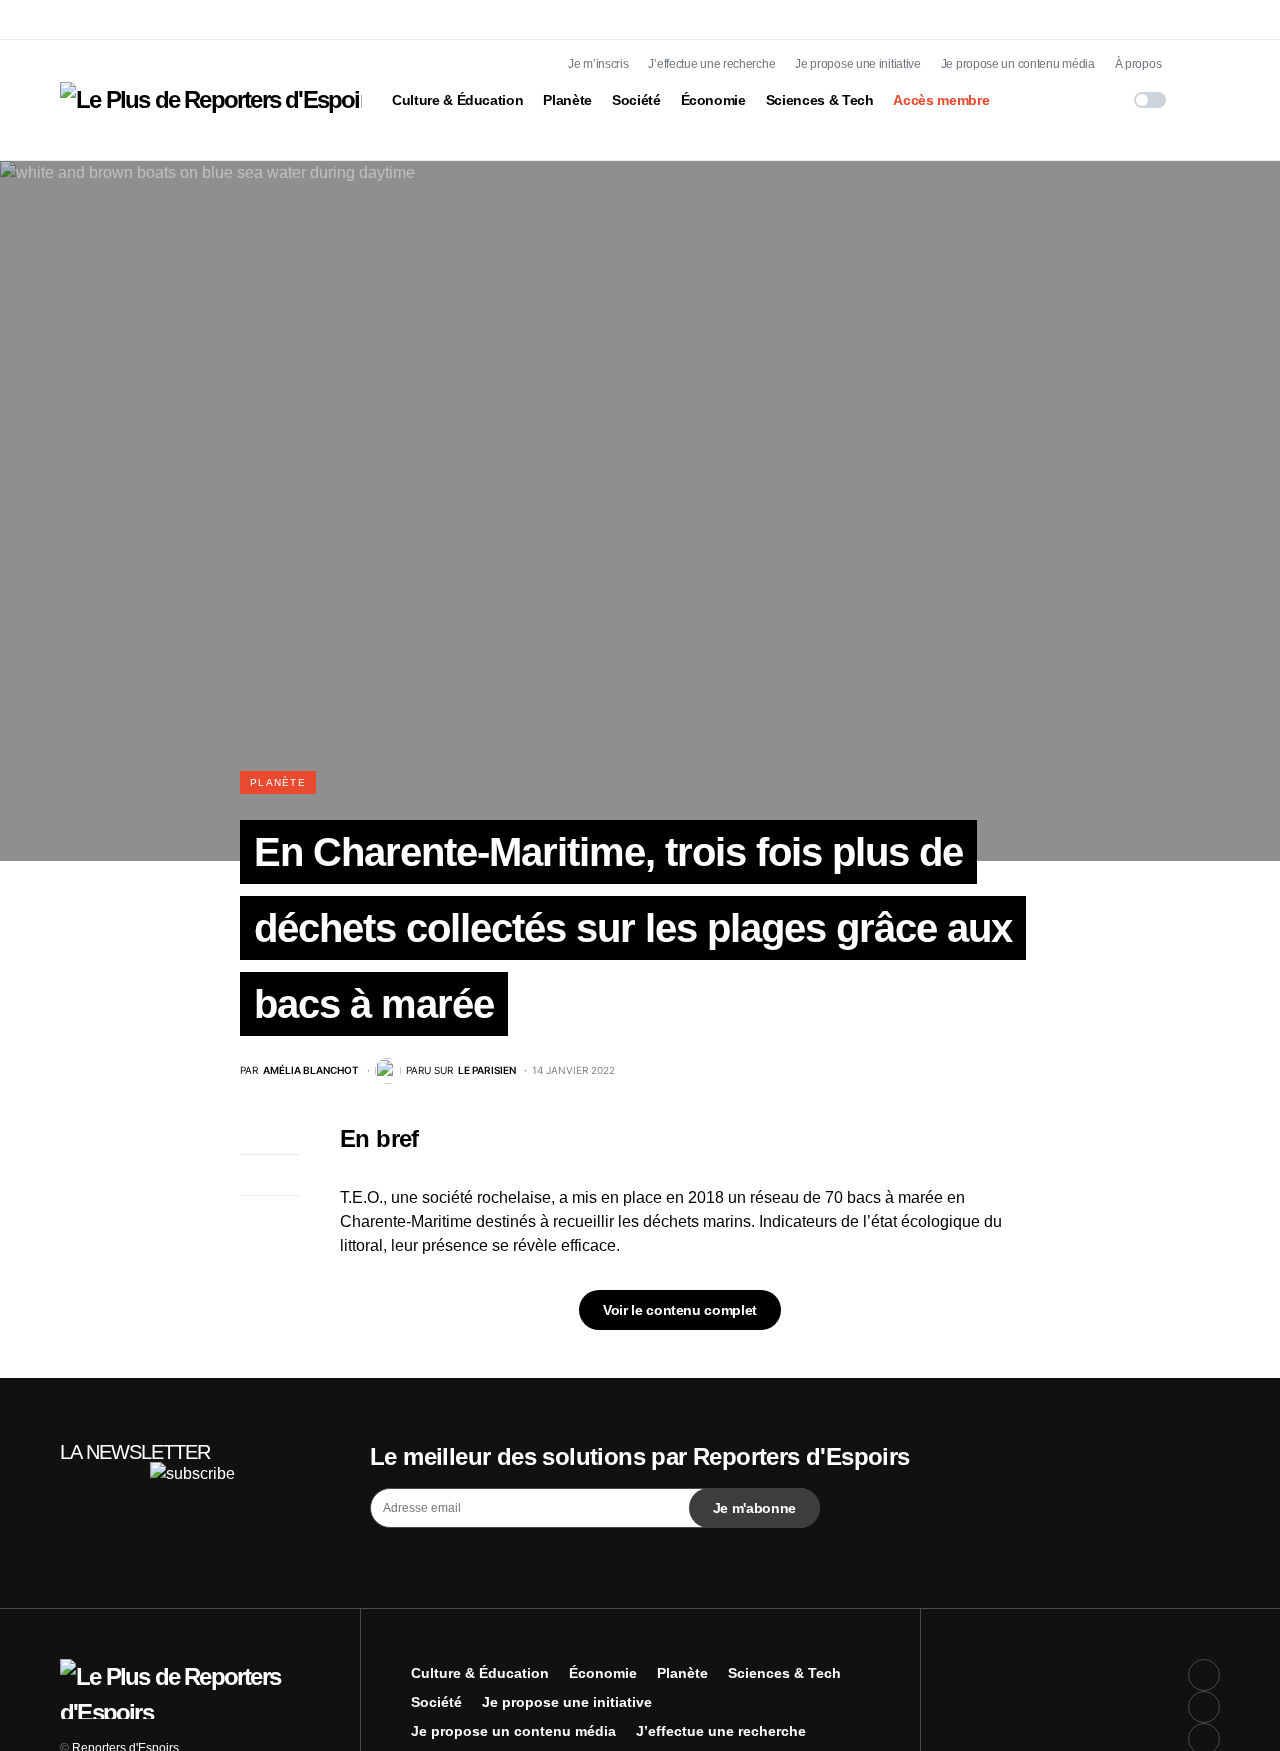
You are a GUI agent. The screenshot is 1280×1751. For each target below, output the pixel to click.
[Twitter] (1204, 48)
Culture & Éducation (480, 1673)
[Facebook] (1204, 16)
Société (436, 1702)
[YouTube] (1204, 80)
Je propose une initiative (858, 64)
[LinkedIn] (1204, 112)
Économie (603, 1673)
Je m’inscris (598, 64)
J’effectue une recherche (711, 64)
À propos (1138, 64)
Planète (278, 782)
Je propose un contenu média (1018, 64)
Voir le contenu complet (680, 1310)
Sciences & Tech (784, 1673)
